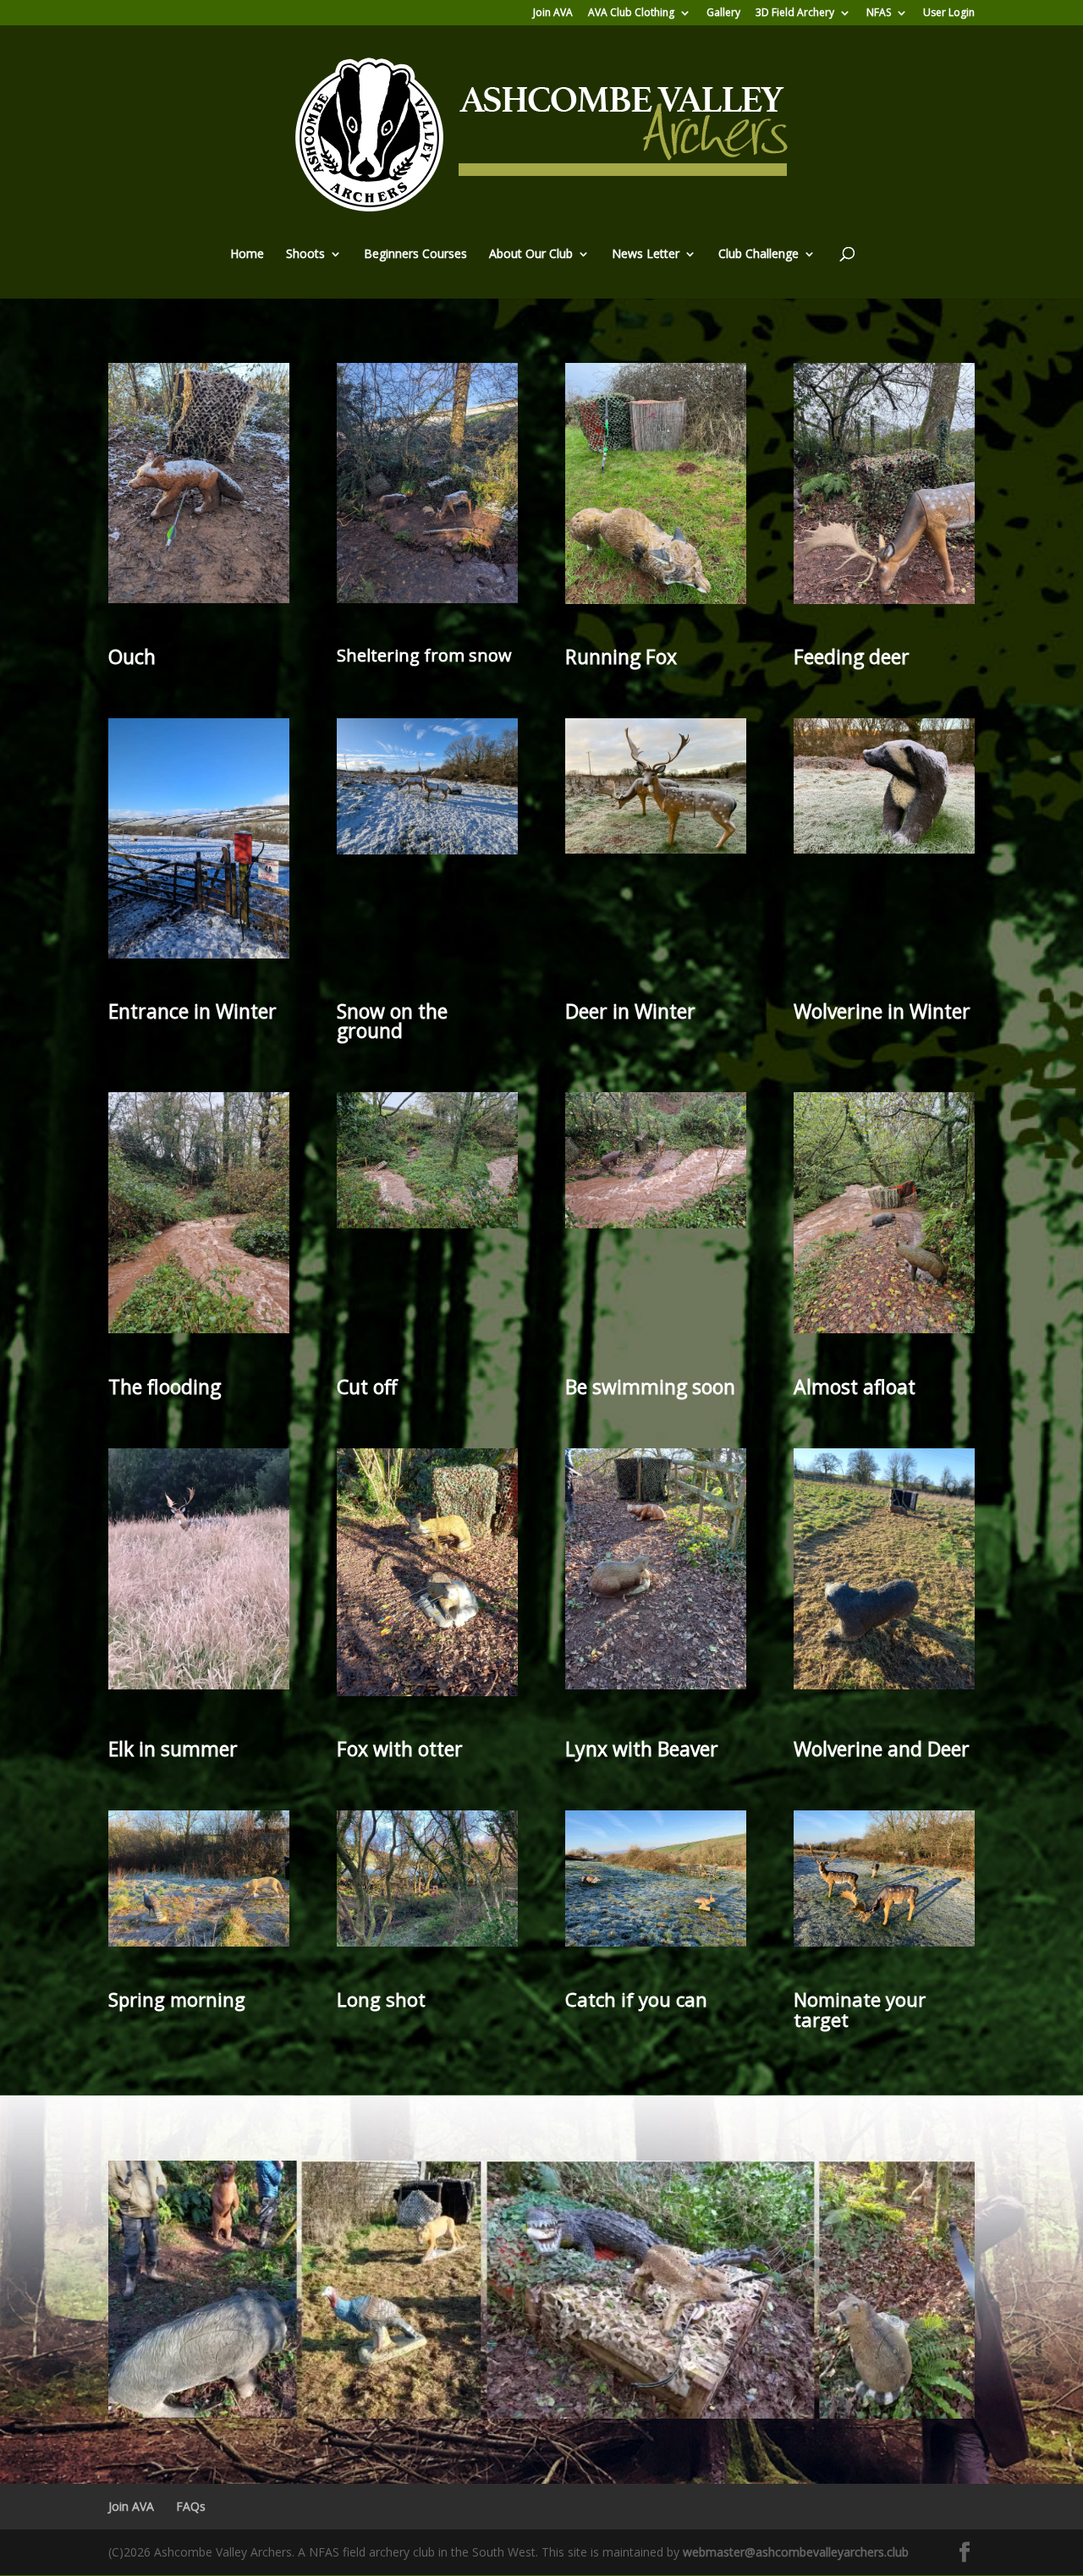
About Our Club (531, 255)
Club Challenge (759, 255)
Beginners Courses (415, 255)
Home (247, 255)
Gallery (723, 14)
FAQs (191, 2506)
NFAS (879, 14)
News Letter (646, 255)
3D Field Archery (795, 14)
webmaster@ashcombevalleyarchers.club (796, 2552)
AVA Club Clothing (631, 14)
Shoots (305, 255)
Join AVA (553, 14)
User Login (949, 14)
